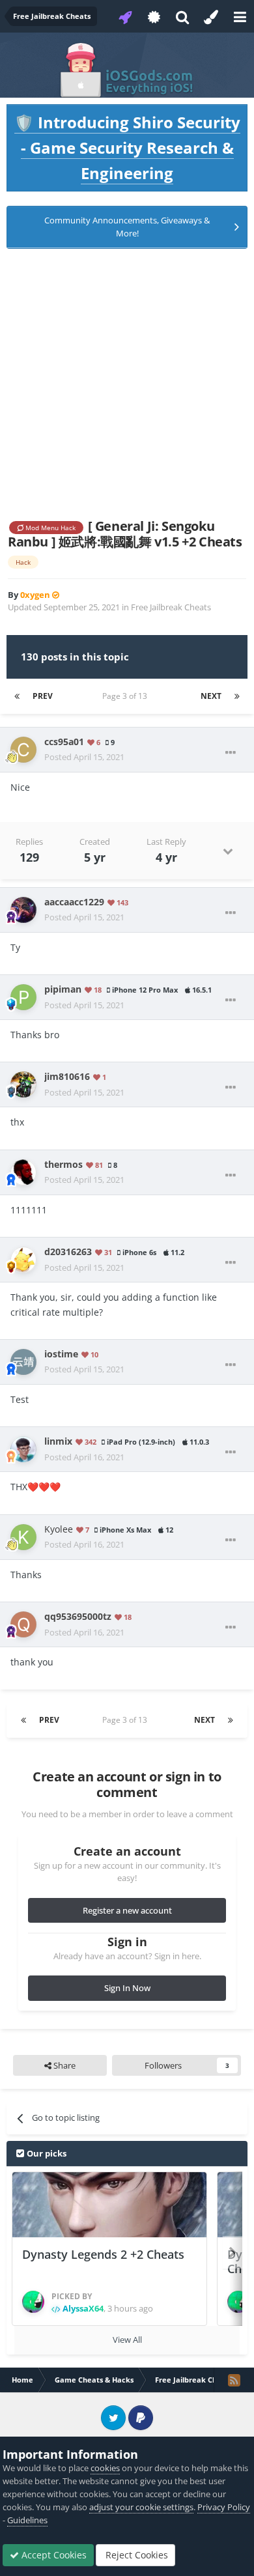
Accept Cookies (53, 2555)
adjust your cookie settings (141, 2507)
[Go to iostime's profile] (23, 1362)
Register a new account (127, 1910)
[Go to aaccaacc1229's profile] (23, 910)
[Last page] (237, 696)
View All (127, 2340)
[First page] (17, 696)
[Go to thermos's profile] (23, 1172)
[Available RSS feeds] (234, 2380)
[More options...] (231, 753)
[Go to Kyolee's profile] (23, 1537)
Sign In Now (127, 1988)
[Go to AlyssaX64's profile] (33, 2302)
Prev (43, 696)
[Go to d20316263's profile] (23, 1260)
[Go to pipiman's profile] (23, 997)
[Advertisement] (127, 384)
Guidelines (27, 2520)
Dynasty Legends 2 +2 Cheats (103, 2254)
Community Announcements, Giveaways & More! (127, 227)
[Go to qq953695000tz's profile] (23, 1624)
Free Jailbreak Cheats (171, 607)
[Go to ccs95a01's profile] (23, 750)
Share (63, 2065)
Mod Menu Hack (49, 528)
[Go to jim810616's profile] (23, 1084)
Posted (84, 757)
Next (211, 696)
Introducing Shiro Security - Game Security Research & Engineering (127, 148)
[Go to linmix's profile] (23, 1449)
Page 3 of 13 (127, 696)
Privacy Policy (224, 2507)
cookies (105, 2468)
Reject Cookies (135, 2555)
